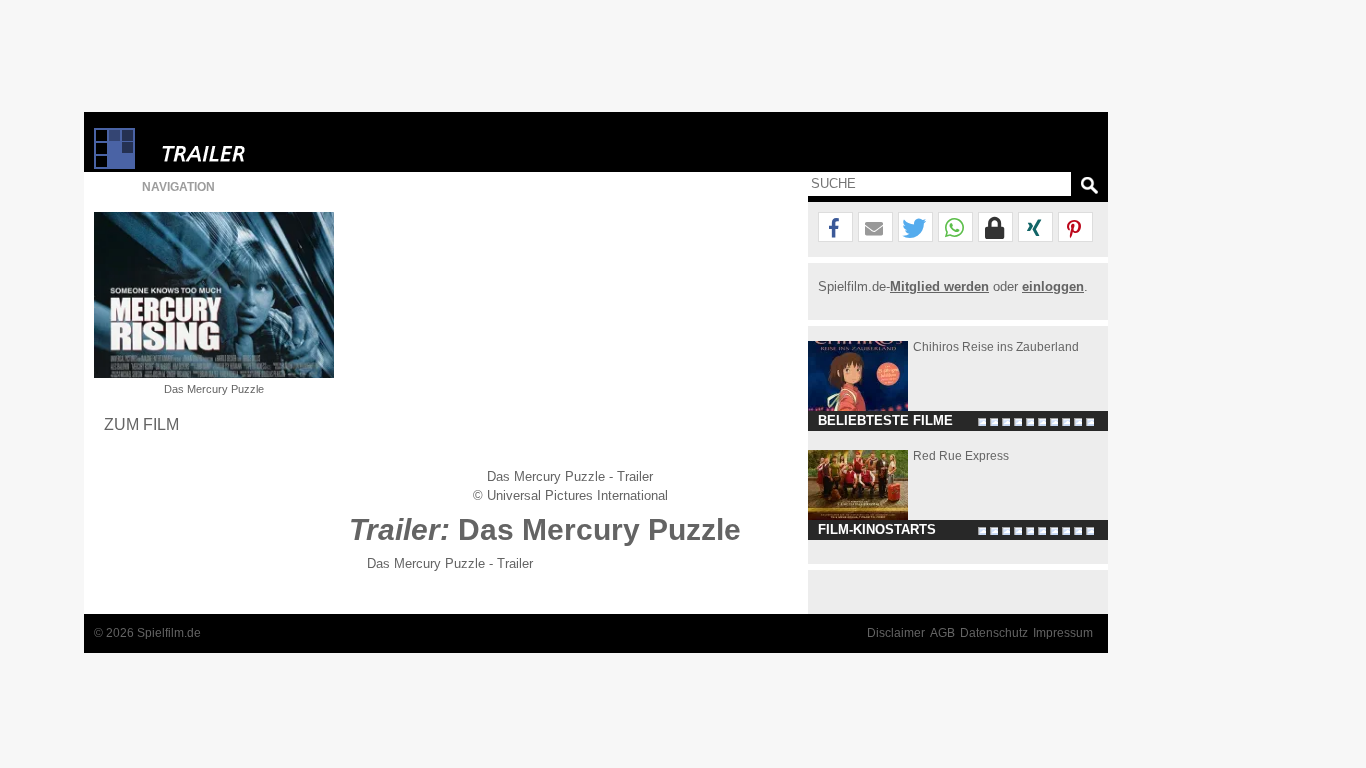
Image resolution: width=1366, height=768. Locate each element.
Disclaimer (896, 633)
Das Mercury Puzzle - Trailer (450, 563)
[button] (835, 228)
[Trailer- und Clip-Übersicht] (264, 148)
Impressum (1063, 633)
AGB (942, 633)
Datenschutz (994, 633)
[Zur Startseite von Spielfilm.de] (114, 164)
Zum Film (141, 424)
